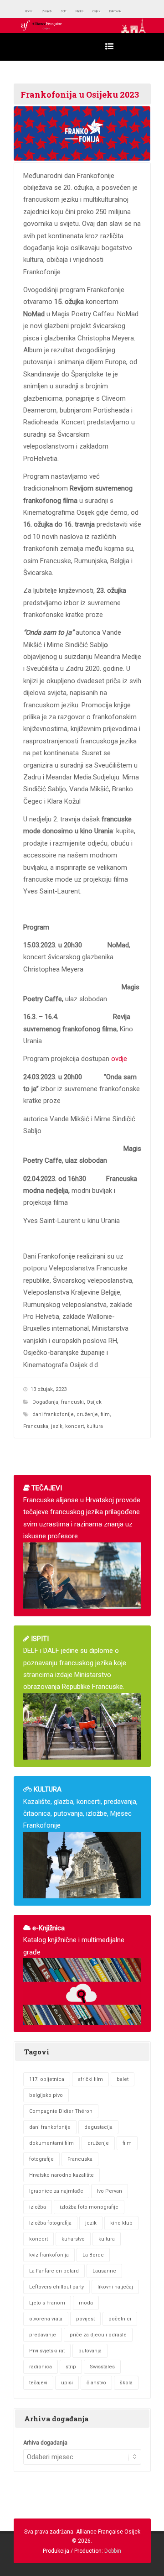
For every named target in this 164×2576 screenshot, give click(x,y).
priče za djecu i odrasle (98, 2335)
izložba (38, 2207)
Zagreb (58, 11)
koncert (74, 1426)
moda (86, 2303)
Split (81, 11)
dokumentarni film (51, 2143)
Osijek (126, 11)
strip (71, 2367)
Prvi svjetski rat (47, 2351)
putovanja (90, 2351)
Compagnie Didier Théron (61, 2111)
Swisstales (102, 2367)
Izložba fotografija (50, 2223)
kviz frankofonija (49, 2255)
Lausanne (104, 2271)
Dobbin (113, 2551)
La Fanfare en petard (54, 2271)
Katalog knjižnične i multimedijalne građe (74, 1940)
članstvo (96, 2383)
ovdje (119, 1059)
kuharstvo (73, 2239)
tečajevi (38, 2383)
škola (126, 2383)
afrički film (90, 2079)
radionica (41, 2367)
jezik (57, 1426)
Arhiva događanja (45, 2443)
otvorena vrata (46, 2319)
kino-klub (121, 2223)
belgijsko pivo (46, 2095)
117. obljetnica (47, 2079)
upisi (67, 2383)
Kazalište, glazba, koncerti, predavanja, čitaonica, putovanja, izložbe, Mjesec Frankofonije (80, 1807)
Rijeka (102, 11)
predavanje (43, 2335)
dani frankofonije (53, 1414)
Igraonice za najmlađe (56, 2191)
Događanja (45, 1402)
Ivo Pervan (110, 2191)
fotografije (41, 2159)
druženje (87, 1414)
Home (33, 11)
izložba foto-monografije (89, 2207)
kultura (95, 1426)
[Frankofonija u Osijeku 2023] (82, 133)
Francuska (36, 1426)
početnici (120, 2319)
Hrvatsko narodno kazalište (61, 2175)
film (105, 1414)
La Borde (93, 2255)
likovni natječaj (115, 2287)
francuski (72, 1402)
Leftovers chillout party (56, 2287)
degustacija (98, 2127)
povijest (85, 2319)
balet (123, 2079)
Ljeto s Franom (47, 2303)
